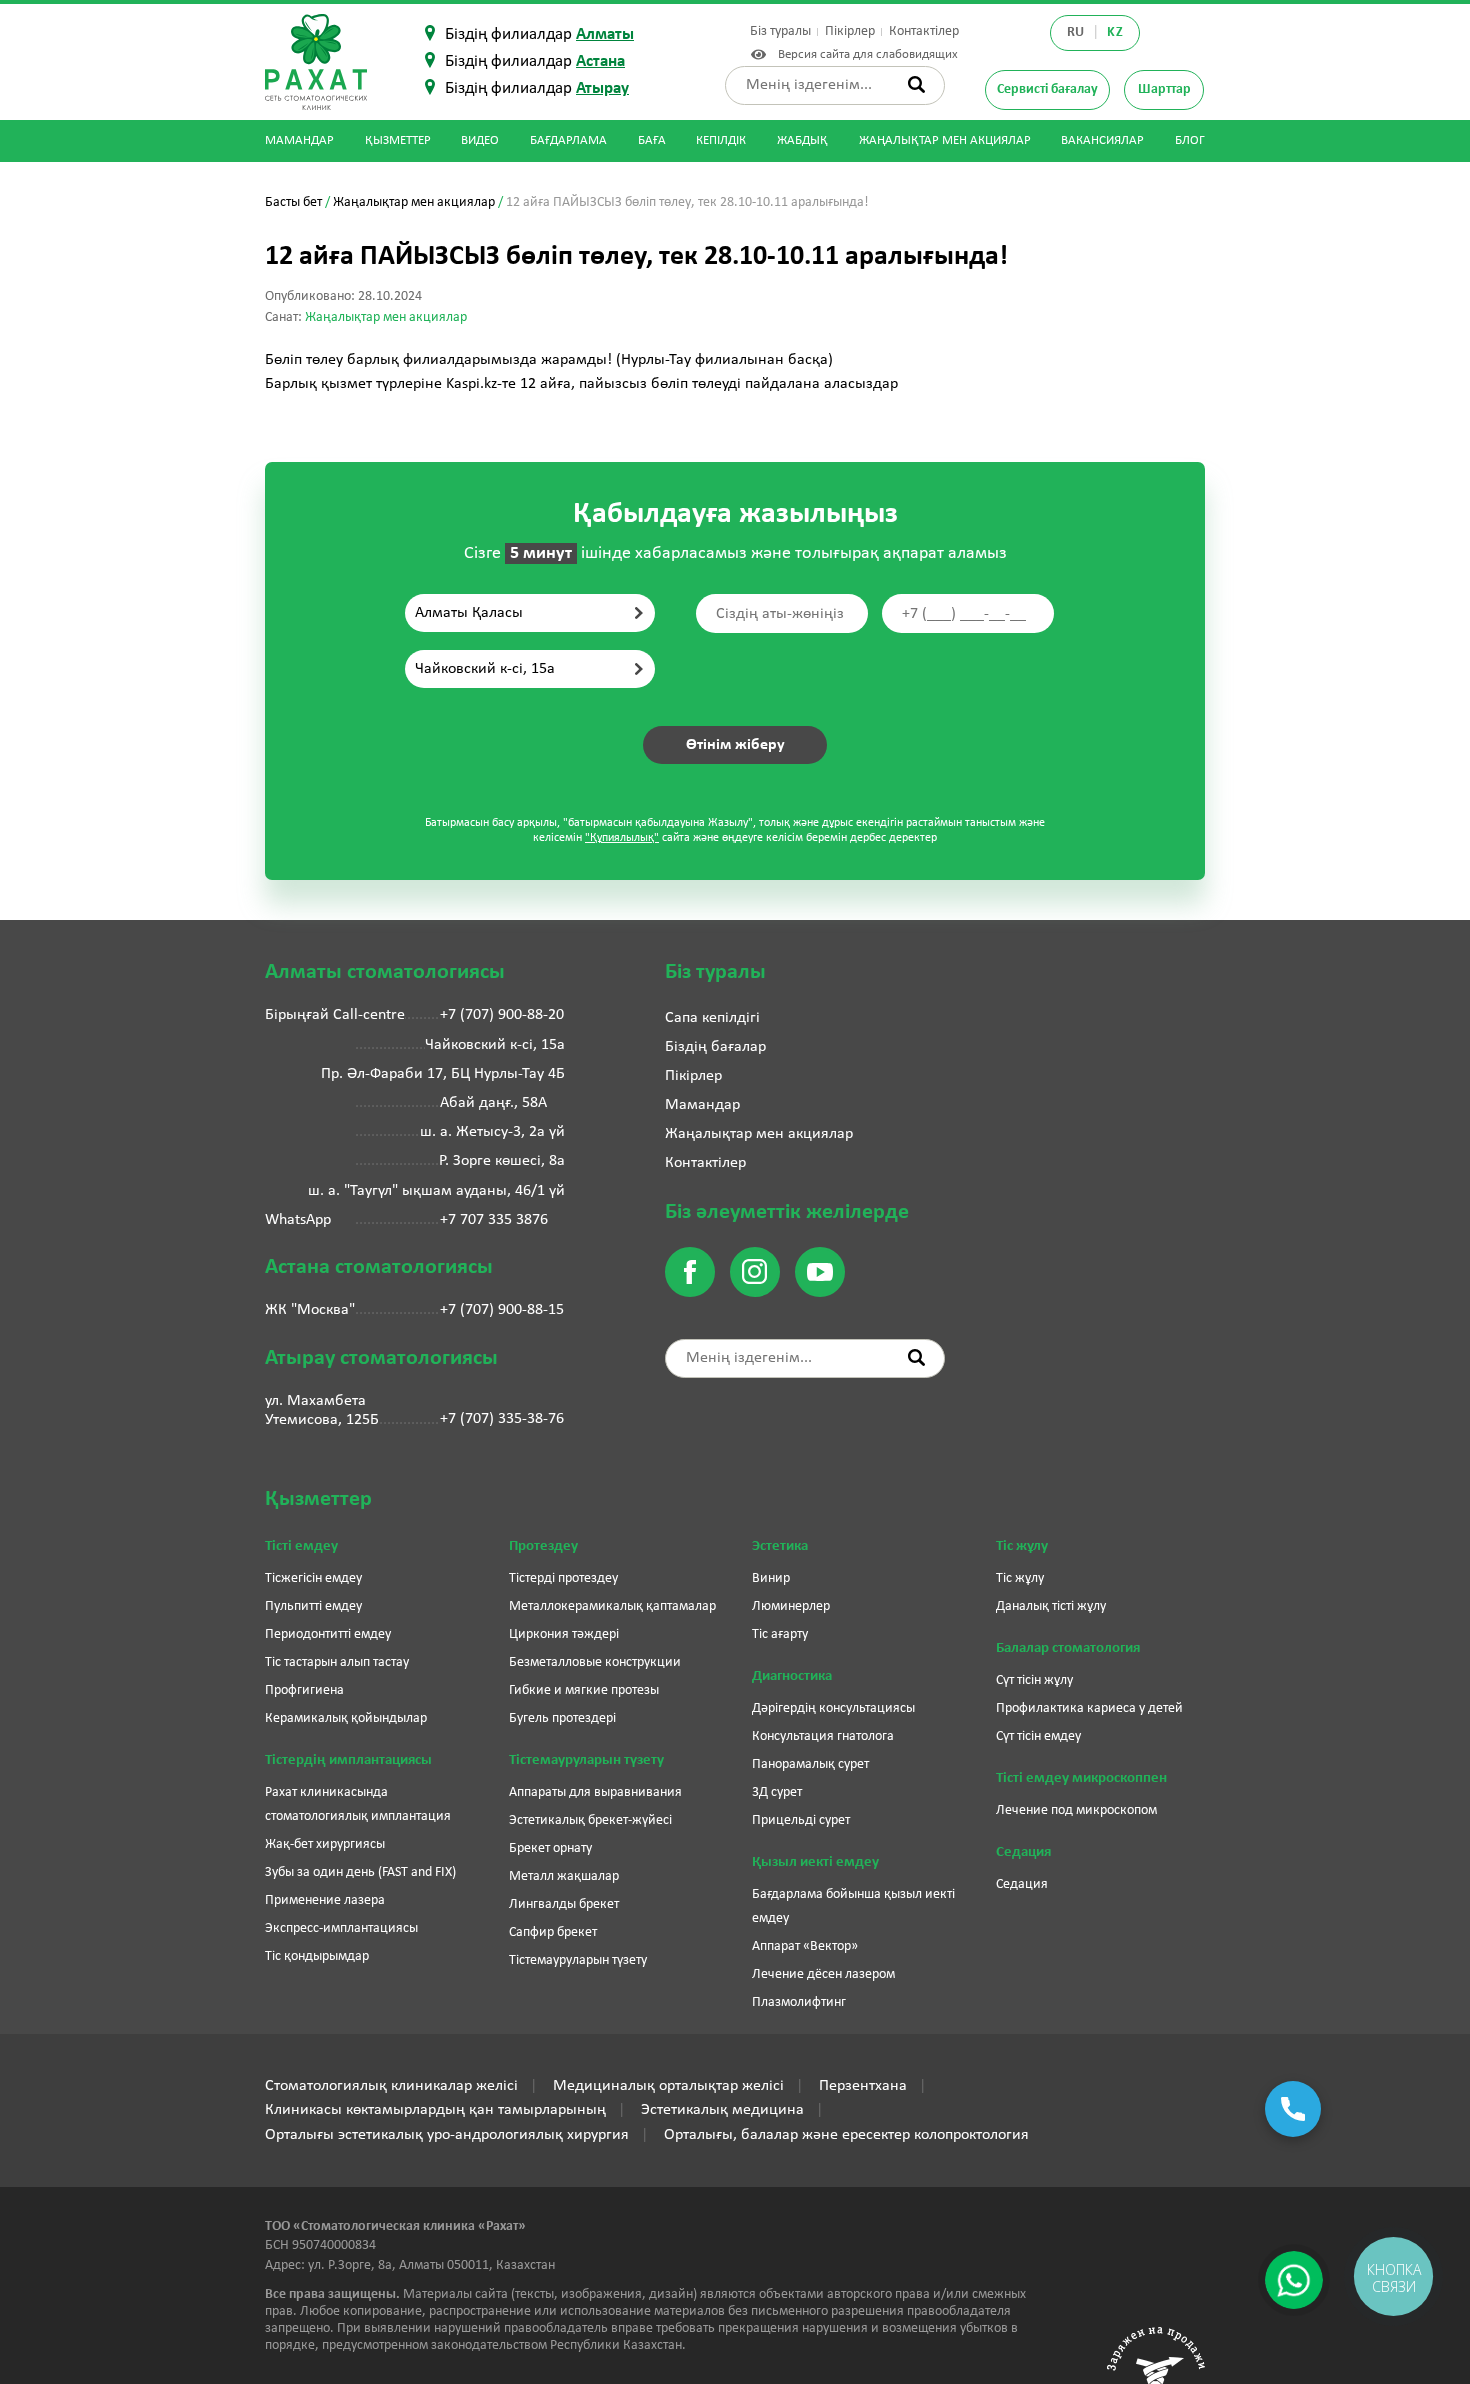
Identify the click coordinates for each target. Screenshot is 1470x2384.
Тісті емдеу (301, 1546)
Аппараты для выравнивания (595, 1792)
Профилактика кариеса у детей (1089, 1708)
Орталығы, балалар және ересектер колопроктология (846, 2135)
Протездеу (543, 1546)
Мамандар (299, 140)
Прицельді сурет (801, 1820)
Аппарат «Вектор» (805, 1946)
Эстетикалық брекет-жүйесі (590, 1820)
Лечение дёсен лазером (823, 1974)
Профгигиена (304, 1690)
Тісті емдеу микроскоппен (1081, 1778)
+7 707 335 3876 (494, 1220)
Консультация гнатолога (823, 1736)
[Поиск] (916, 84)
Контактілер (924, 31)
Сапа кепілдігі (712, 1018)
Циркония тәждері (564, 1634)
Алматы (605, 34)
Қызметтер (398, 140)
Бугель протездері (562, 1718)
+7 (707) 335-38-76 (502, 1419)
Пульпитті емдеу (313, 1606)
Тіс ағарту (780, 1634)
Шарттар (1164, 89)
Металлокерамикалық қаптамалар (612, 1606)
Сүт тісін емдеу (1038, 1736)
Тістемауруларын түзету (586, 1760)
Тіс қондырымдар (317, 1956)
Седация (1023, 1852)
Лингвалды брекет (564, 1904)
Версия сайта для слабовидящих (864, 54)
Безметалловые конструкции (595, 1662)
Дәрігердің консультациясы (833, 1708)
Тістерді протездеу (563, 1578)
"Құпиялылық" (622, 838)
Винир (771, 1578)
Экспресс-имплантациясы (341, 1928)
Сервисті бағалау (1047, 89)
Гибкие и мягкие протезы (584, 1690)
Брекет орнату (550, 1848)
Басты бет (293, 202)
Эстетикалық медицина (722, 2110)
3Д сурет (777, 1792)
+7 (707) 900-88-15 (502, 1310)
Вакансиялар (1102, 140)
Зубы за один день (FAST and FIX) (360, 1872)
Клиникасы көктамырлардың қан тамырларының (435, 2110)
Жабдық (802, 140)
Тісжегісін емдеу (313, 1578)
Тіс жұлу (1022, 1546)
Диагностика (792, 1676)
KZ (1115, 32)
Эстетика (780, 1546)
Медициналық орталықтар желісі (668, 2086)
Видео (480, 140)
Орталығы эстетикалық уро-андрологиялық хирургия (447, 2135)
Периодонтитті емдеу (328, 1634)
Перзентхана (863, 2086)
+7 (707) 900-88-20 (502, 1015)
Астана (600, 61)
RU (1076, 32)
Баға (652, 140)
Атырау (602, 88)
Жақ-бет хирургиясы (325, 1844)
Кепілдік (721, 140)
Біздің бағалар (715, 1047)
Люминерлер (791, 1606)
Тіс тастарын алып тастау (337, 1662)
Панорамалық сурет (810, 1764)
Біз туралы (780, 31)
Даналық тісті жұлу (1051, 1606)
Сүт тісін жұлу (1034, 1680)
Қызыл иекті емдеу (815, 1862)
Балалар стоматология (1068, 1648)
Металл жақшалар (564, 1876)
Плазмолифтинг (799, 2002)
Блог (1190, 140)
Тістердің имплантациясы (348, 1760)
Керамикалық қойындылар (346, 1718)
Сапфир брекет (553, 1932)
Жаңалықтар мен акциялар (945, 140)
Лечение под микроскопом (1076, 1810)
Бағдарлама (568, 140)
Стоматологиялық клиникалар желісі (391, 2086)
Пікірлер (850, 31)
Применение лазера (325, 1900)
